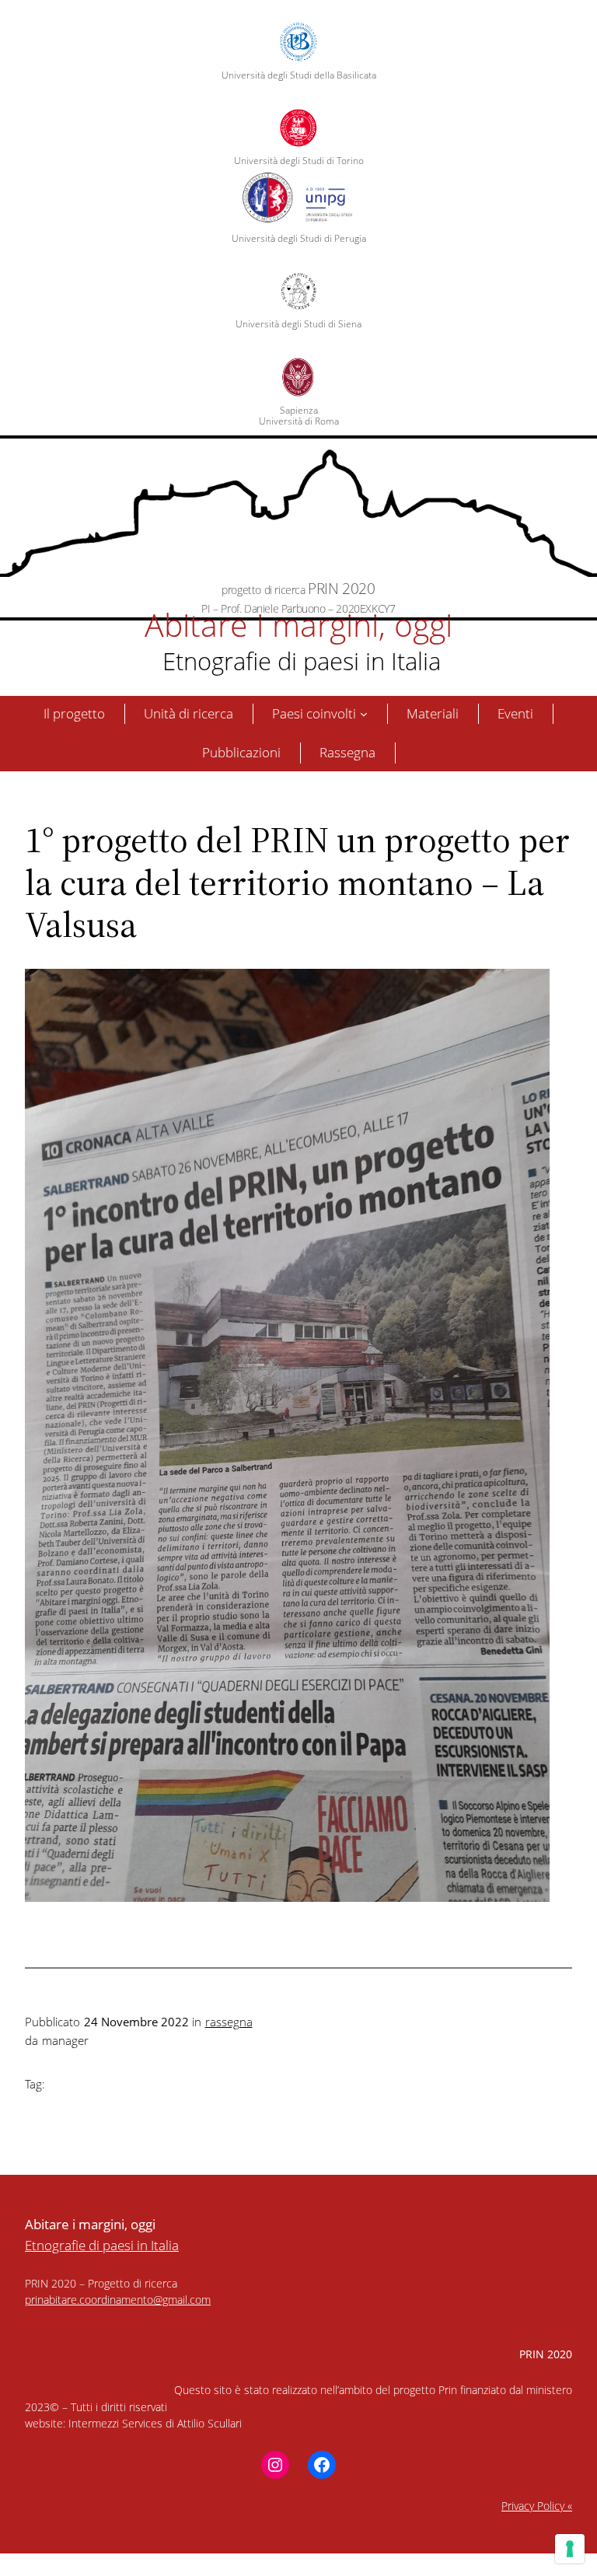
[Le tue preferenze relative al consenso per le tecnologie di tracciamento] (570, 2549)
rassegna (229, 2022)
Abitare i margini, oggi (298, 624)
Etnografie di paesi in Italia (298, 661)
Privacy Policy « (537, 2506)
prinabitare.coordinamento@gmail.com (118, 2300)
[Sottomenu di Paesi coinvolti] (364, 714)
